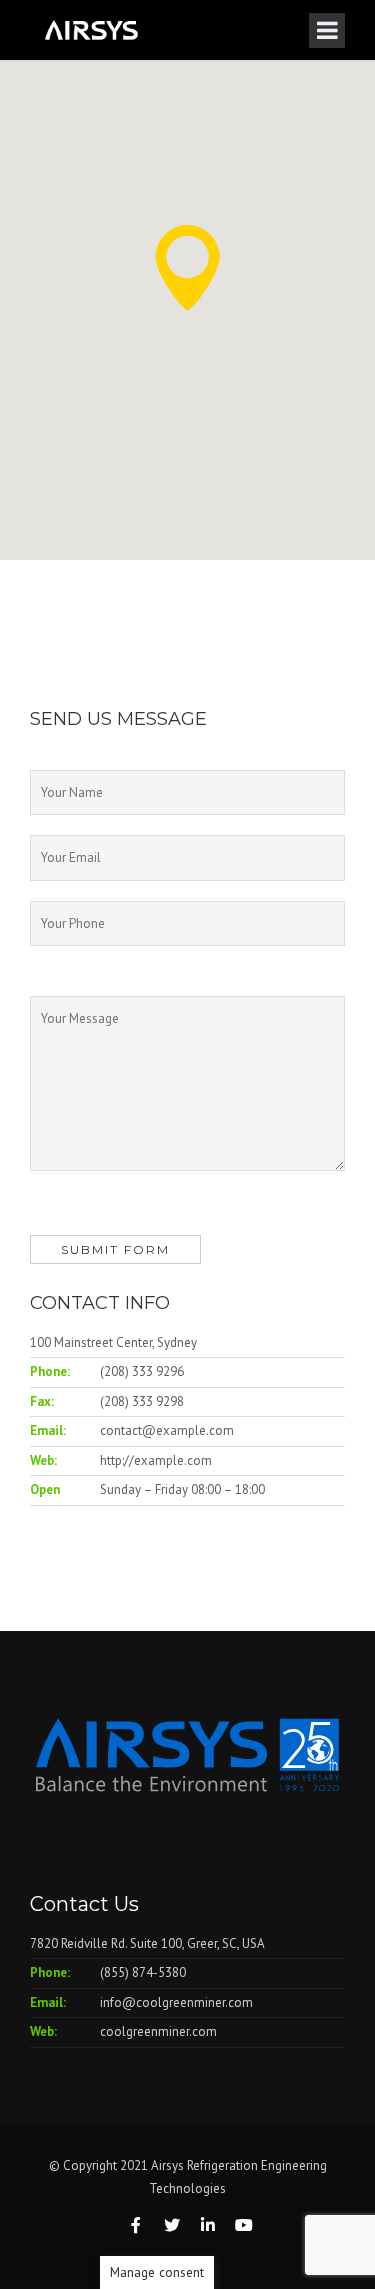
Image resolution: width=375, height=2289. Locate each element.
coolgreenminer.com (158, 2031)
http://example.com (156, 1460)
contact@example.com (167, 1430)
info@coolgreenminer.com (176, 2002)
